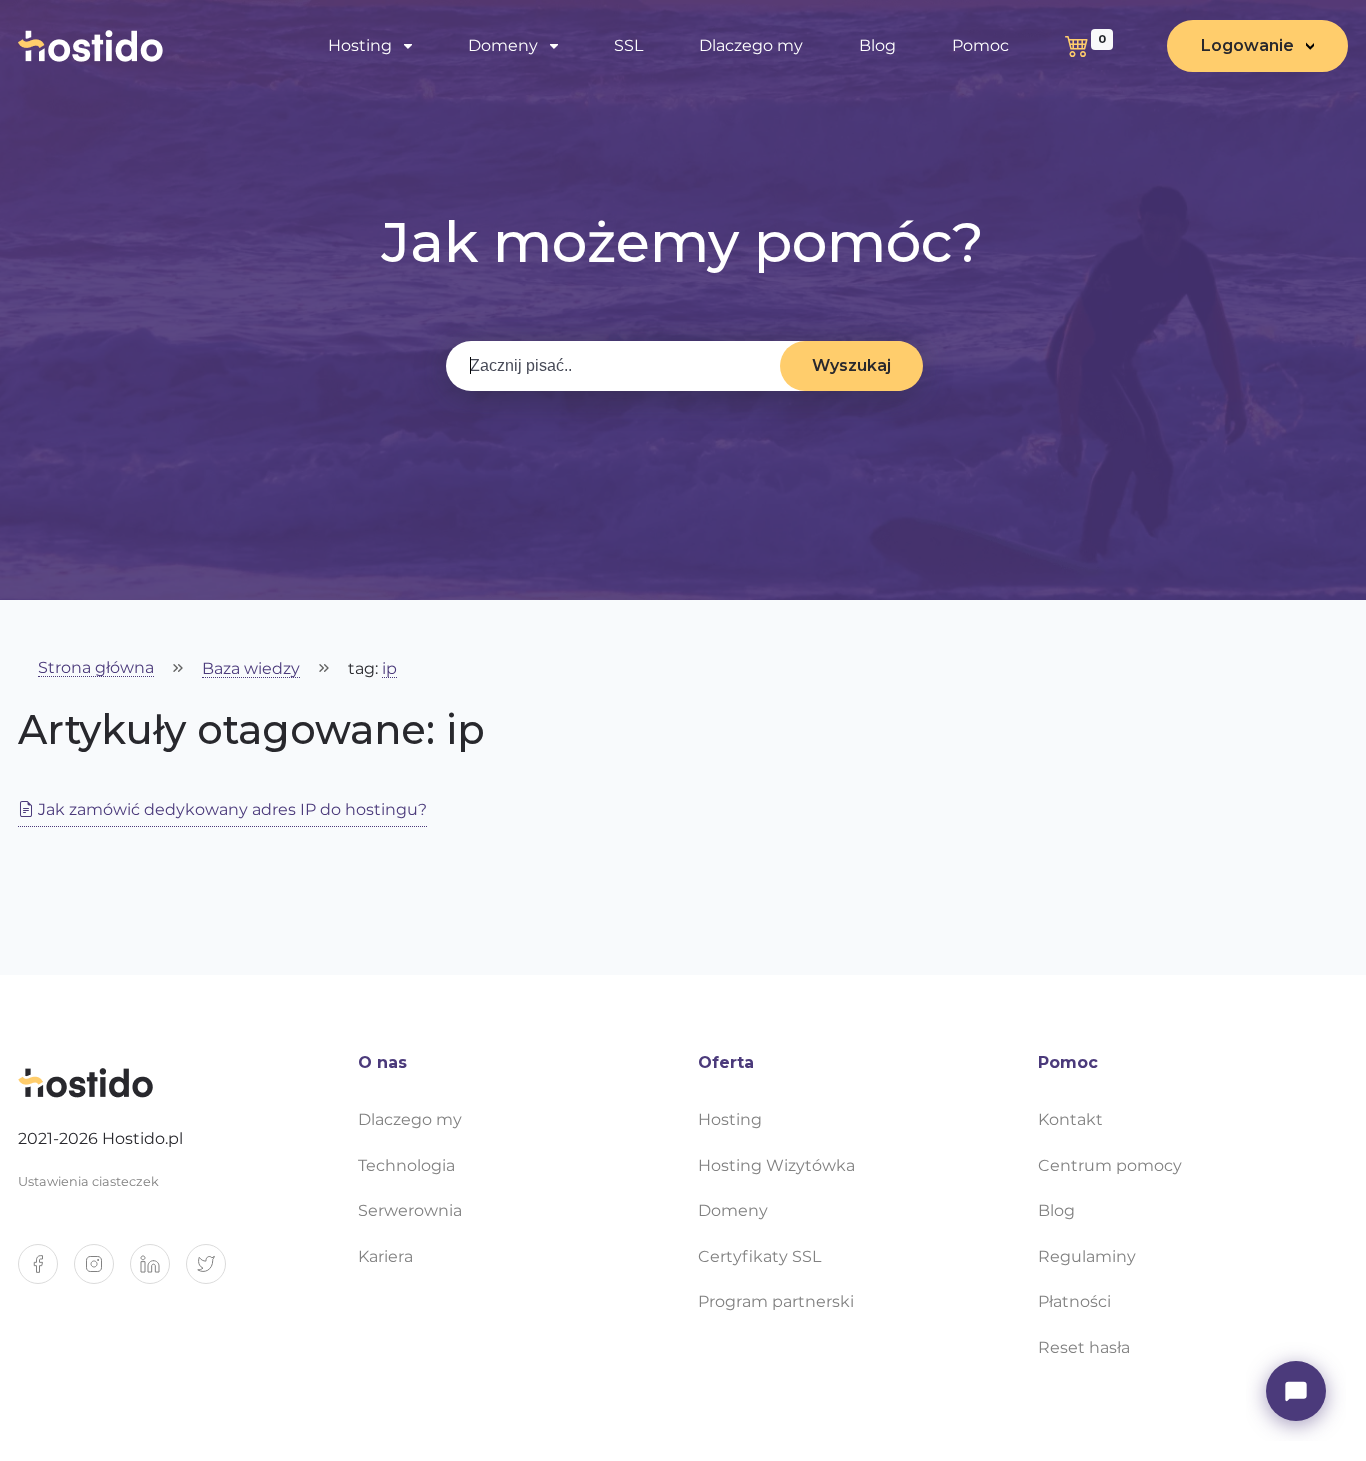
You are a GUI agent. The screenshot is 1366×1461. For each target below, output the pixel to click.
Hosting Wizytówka (776, 1165)
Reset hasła (1084, 1347)
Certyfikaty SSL (759, 1256)
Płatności (1074, 1301)
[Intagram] (102, 1272)
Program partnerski (776, 1301)
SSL (628, 45)
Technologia (406, 1165)
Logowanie (1247, 45)
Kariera (385, 1256)
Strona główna (96, 668)
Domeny (733, 1210)
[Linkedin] (158, 1272)
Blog (877, 45)
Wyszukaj (851, 365)
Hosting (730, 1119)
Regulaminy (1087, 1256)
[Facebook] (46, 1272)
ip (389, 669)
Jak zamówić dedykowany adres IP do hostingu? (230, 809)
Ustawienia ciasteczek (88, 1181)
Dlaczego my (751, 45)
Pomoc (980, 45)
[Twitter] (214, 1272)
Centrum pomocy (1110, 1165)
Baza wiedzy (251, 669)
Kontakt (1070, 1119)
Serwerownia (410, 1210)
